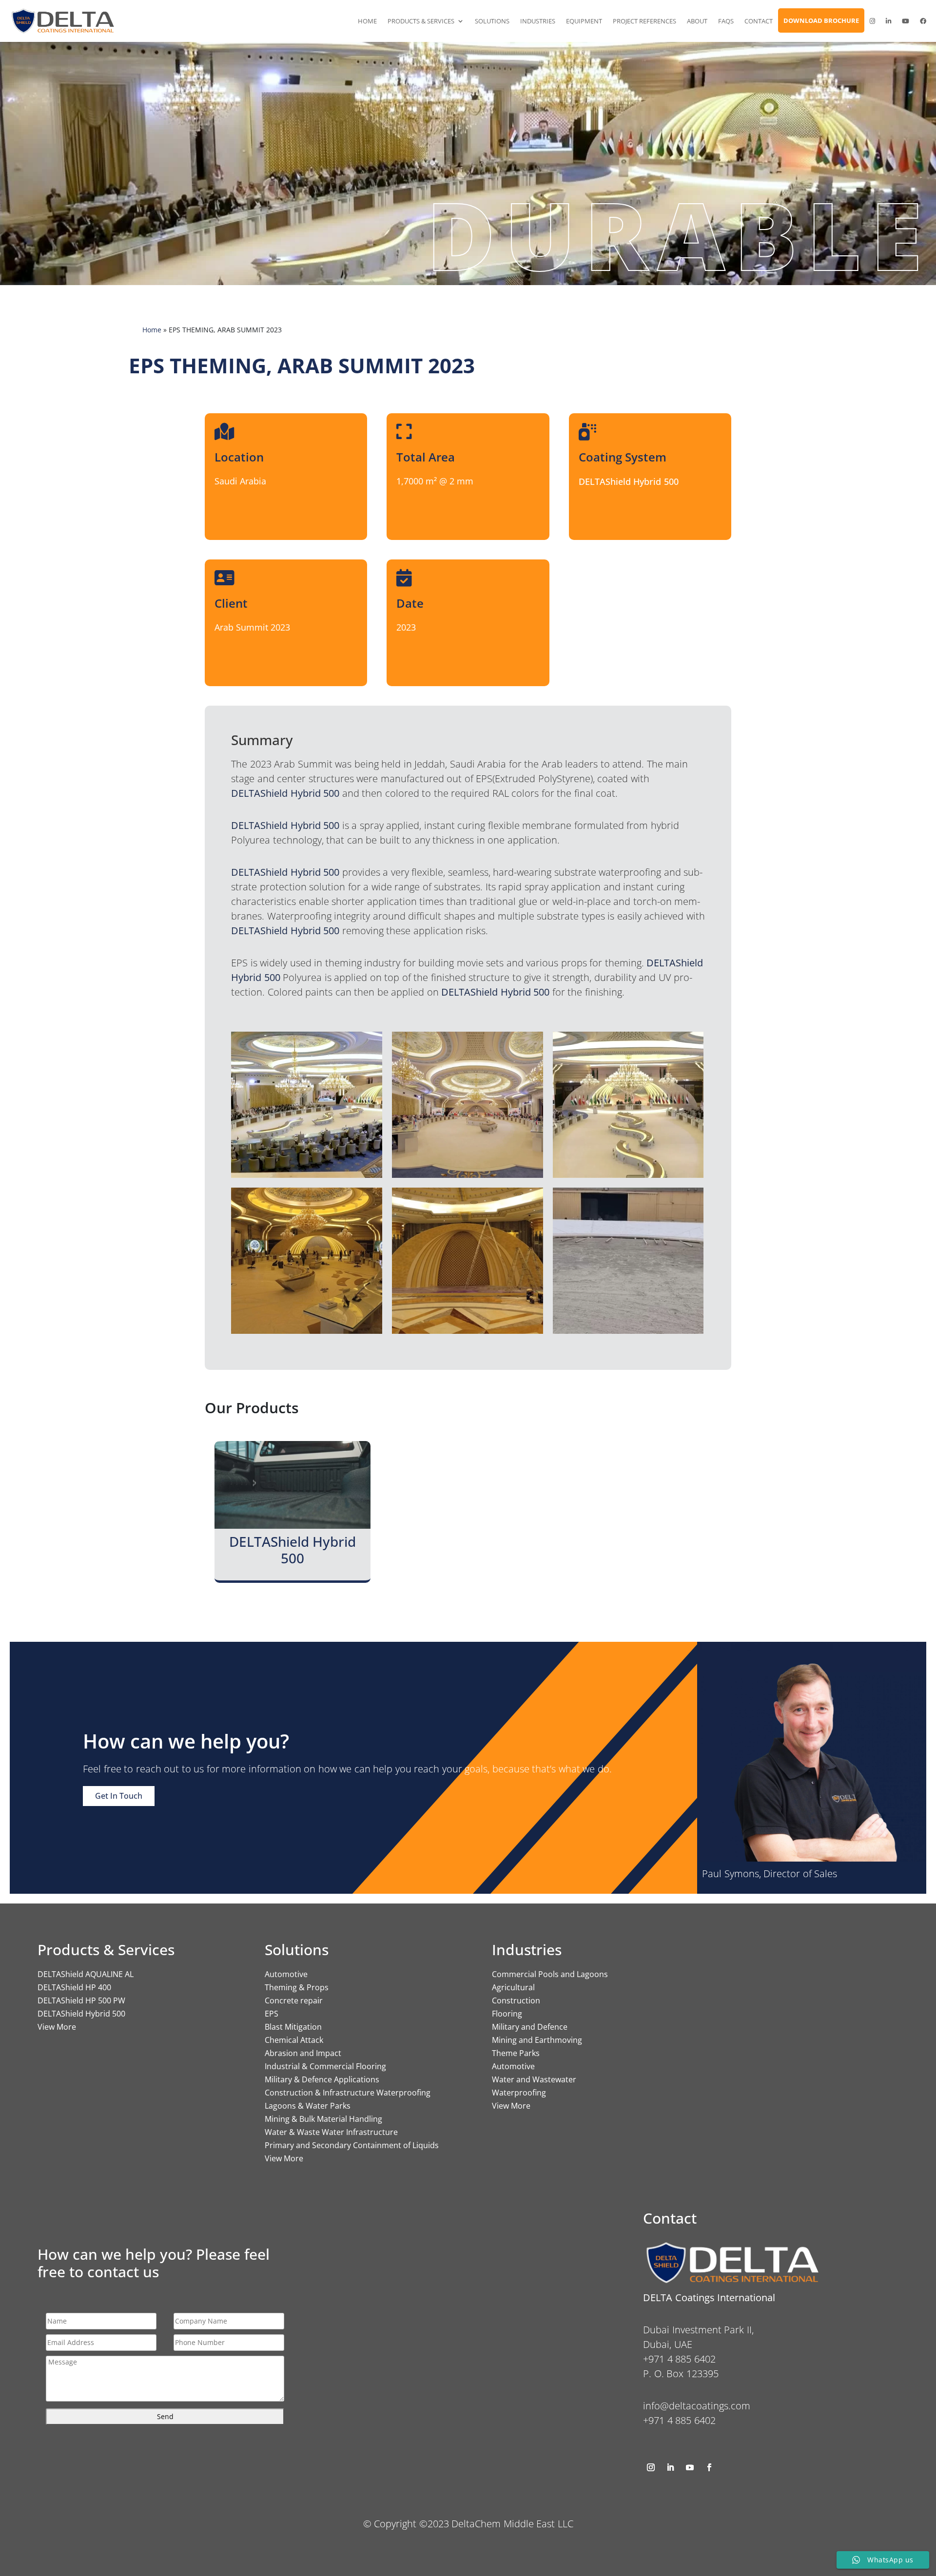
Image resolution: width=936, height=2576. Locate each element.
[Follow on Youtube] (690, 2467)
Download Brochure (821, 20)
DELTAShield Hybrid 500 (81, 2014)
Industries (538, 21)
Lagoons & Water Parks (308, 2106)
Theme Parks (516, 2053)
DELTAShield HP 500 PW (81, 2000)
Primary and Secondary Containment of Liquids (352, 2145)
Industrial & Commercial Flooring (325, 2066)
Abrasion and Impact (303, 2053)
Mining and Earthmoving (537, 2040)
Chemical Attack (294, 2040)
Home (367, 21)
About (697, 21)
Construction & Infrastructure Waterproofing (348, 2093)
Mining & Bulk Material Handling (323, 2119)
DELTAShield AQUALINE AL (86, 1974)
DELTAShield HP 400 (74, 1987)
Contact (759, 21)
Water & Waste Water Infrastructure (331, 2132)
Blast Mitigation (293, 2027)
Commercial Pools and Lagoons (550, 1974)
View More (57, 2027)
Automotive (286, 1974)
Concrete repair (294, 2000)
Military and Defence (530, 2027)
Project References (644, 21)
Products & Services (421, 21)
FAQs (726, 21)
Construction (516, 2000)
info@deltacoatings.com (697, 2406)
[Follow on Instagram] (651, 2467)
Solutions (492, 21)
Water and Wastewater (534, 2079)
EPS (272, 2014)
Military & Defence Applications (322, 2079)
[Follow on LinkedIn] (670, 2467)
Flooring (507, 2014)
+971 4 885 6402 (679, 2420)
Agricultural (513, 1987)
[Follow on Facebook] (709, 2467)
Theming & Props (297, 1987)
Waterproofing (519, 2093)
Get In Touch (119, 1796)
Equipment (584, 21)
